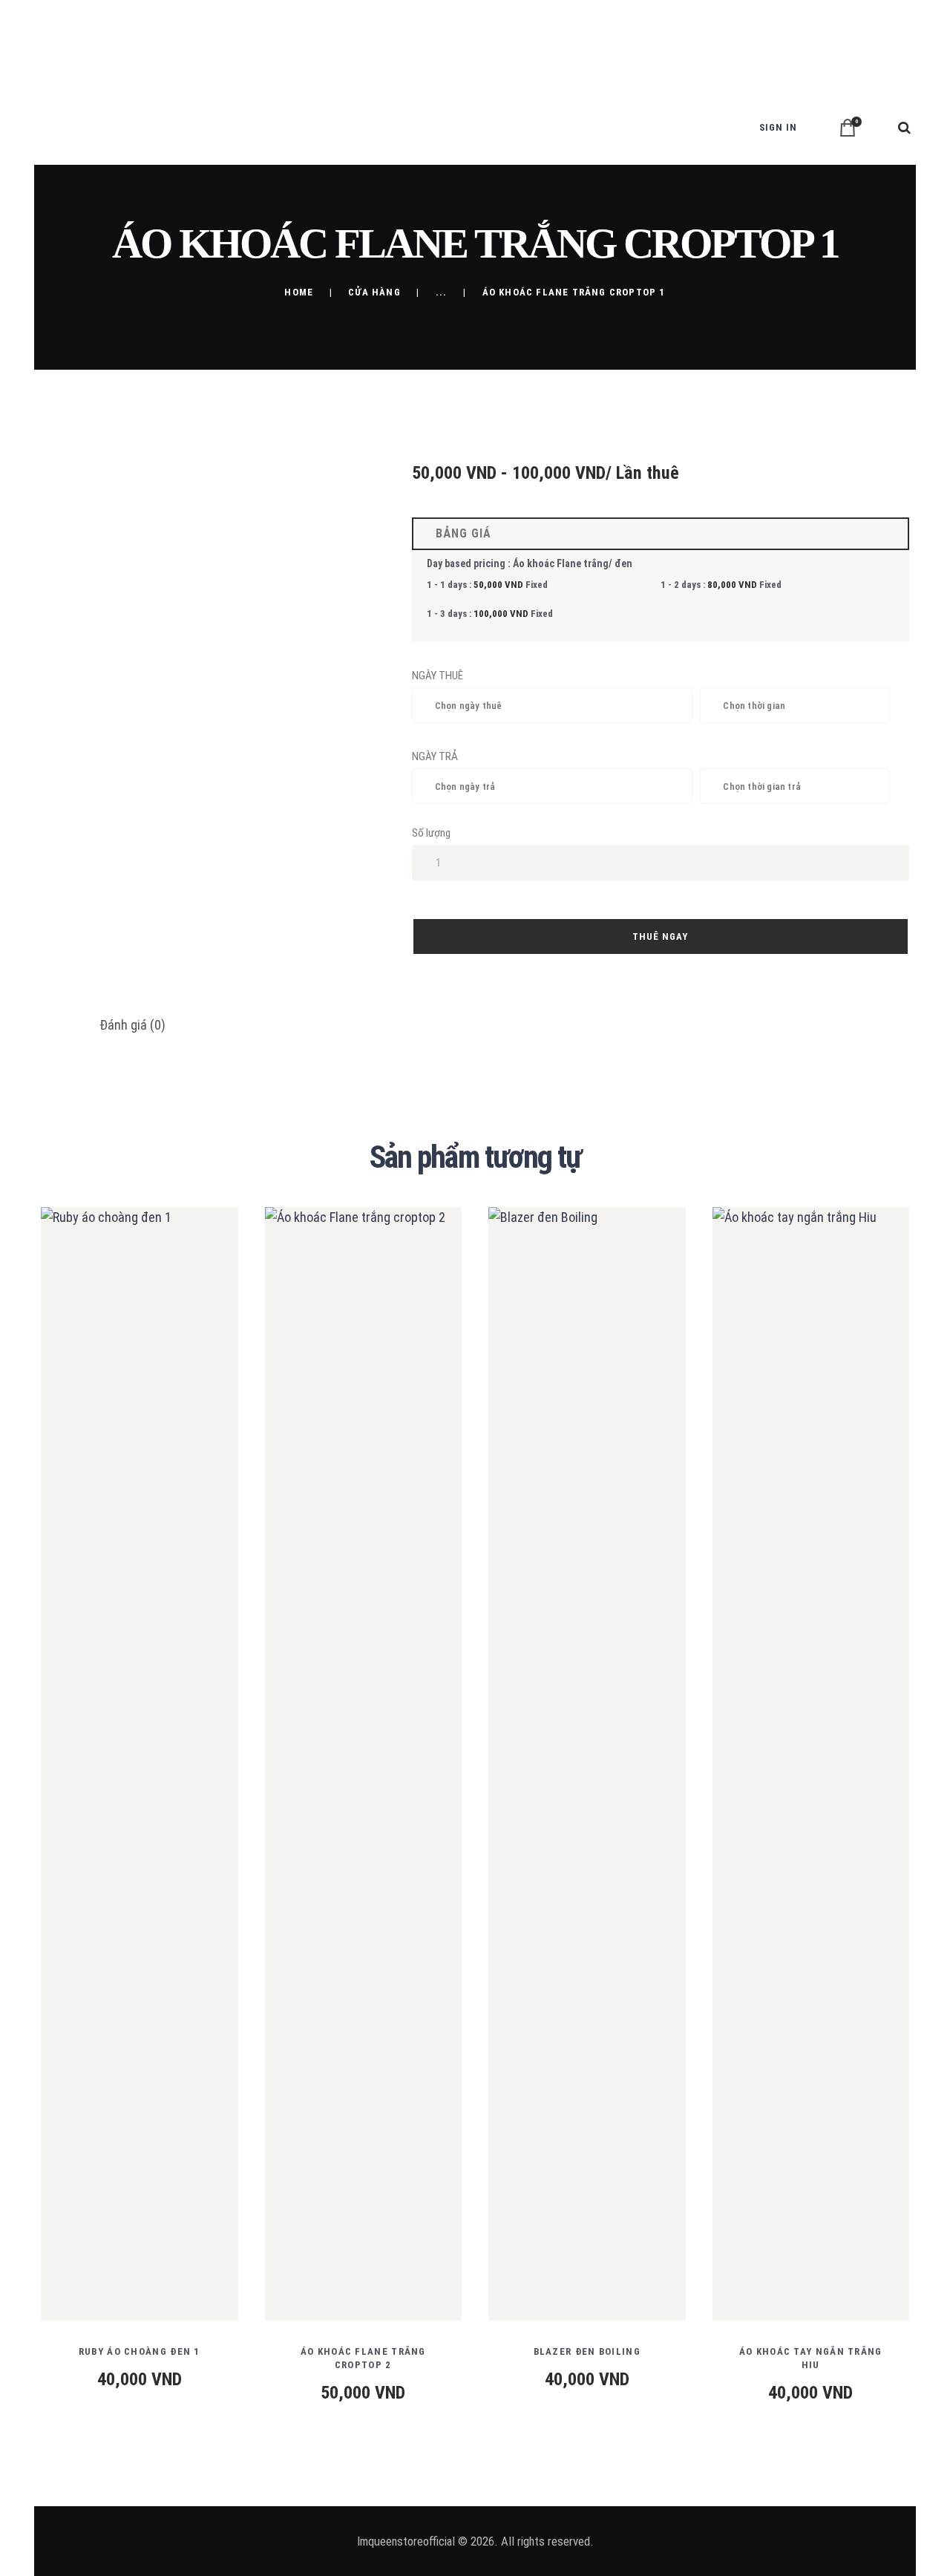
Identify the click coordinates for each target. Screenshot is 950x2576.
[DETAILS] (85, 1775)
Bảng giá (460, 533)
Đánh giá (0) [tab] (132, 1025)
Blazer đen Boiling (587, 2351)
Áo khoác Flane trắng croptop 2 (363, 2358)
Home (299, 292)
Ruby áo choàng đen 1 (140, 2351)
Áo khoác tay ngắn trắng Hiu (811, 2358)
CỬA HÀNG (374, 292)
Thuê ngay (660, 936)
